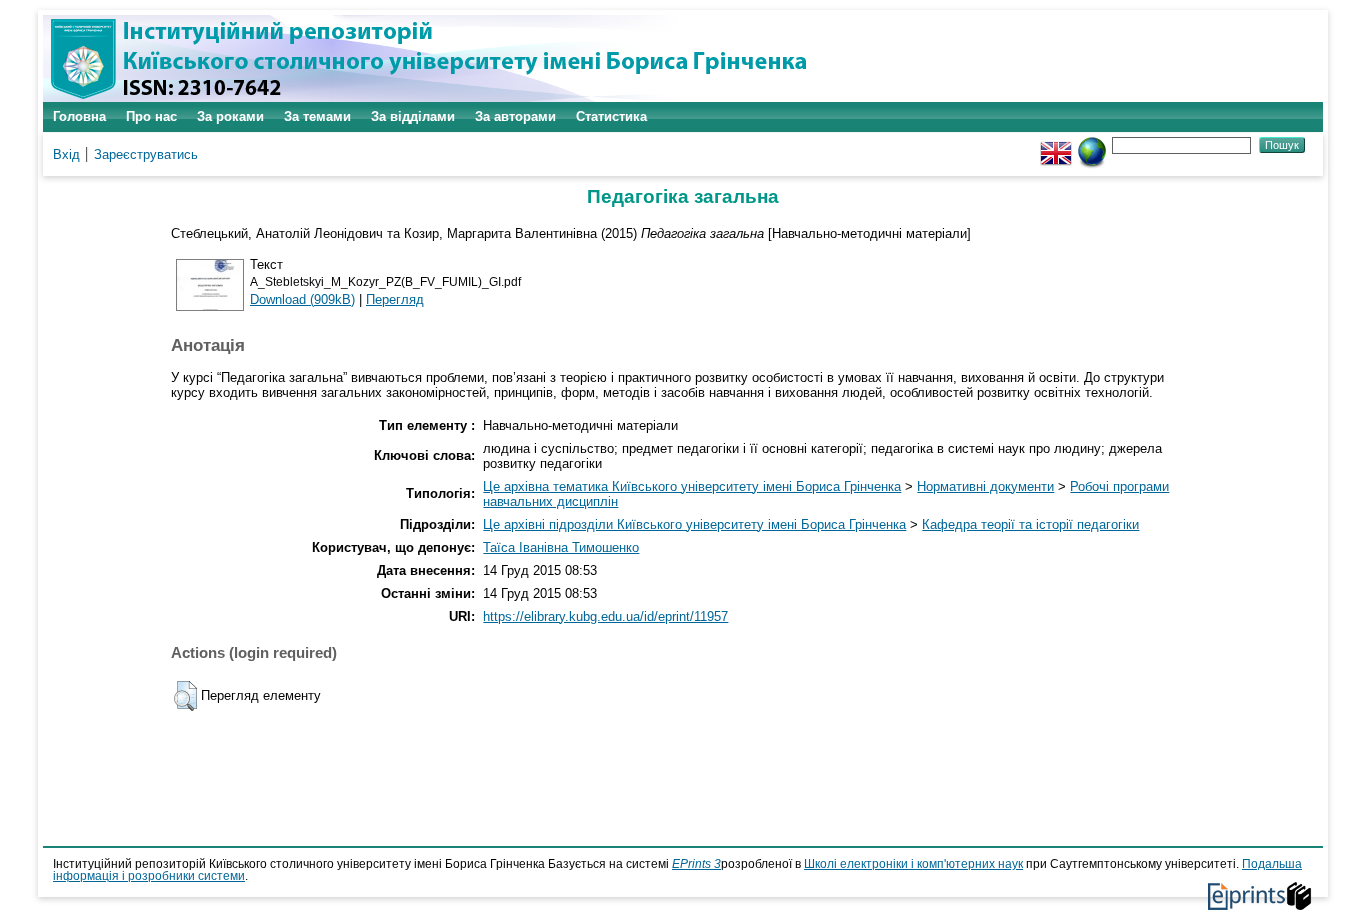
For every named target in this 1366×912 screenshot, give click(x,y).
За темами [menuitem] (317, 116)
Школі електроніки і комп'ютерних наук (913, 864)
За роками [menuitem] (230, 116)
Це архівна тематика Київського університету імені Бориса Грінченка (692, 486)
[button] (185, 696)
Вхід (66, 154)
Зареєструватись (146, 154)
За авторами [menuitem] (515, 116)
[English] (1056, 144)
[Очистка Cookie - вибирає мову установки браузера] (1092, 144)
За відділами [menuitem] (413, 116)
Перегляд (395, 299)
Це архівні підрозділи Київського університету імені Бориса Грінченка (694, 524)
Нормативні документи (985, 486)
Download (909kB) (302, 299)
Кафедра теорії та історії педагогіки (1030, 524)
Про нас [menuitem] (151, 116)
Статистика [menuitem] (611, 116)
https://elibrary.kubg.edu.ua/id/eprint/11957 (605, 616)
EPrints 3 (696, 864)
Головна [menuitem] (79, 116)
